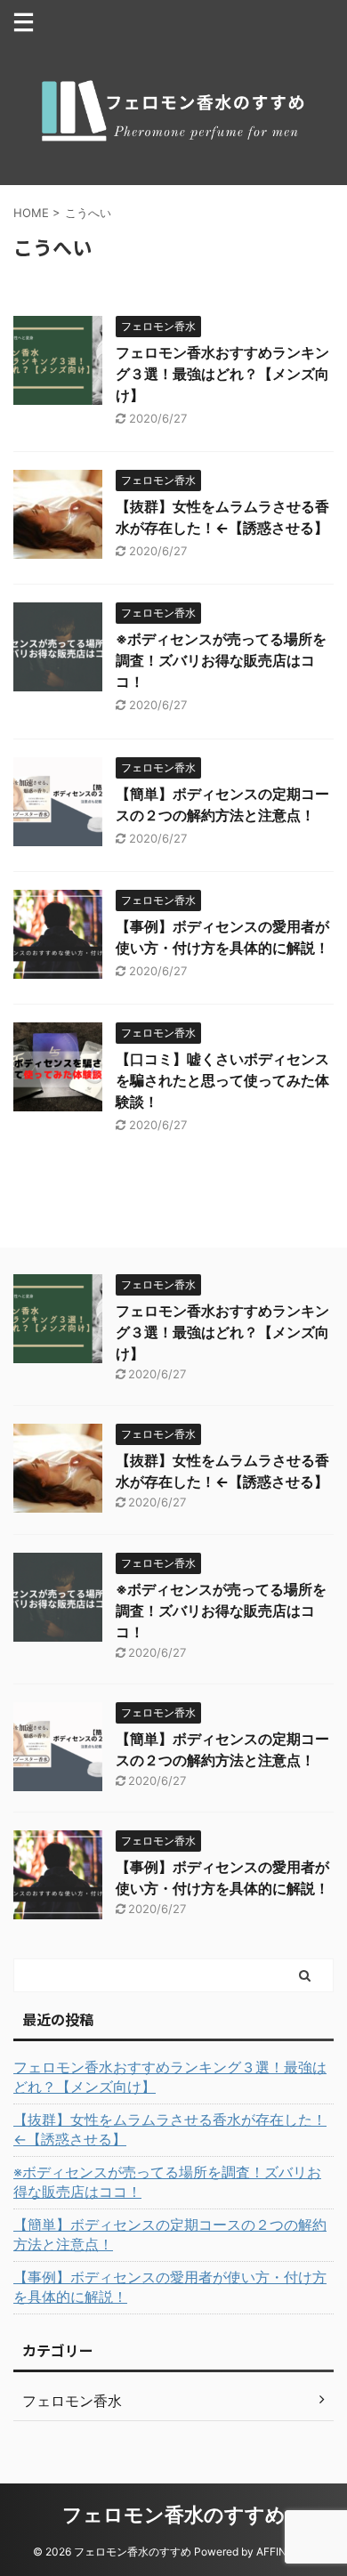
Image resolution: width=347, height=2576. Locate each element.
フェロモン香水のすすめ (174, 2515)
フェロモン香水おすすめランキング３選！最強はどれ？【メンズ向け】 (222, 374)
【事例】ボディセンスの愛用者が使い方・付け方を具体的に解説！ (170, 2287)
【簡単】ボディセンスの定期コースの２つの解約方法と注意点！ (170, 2234)
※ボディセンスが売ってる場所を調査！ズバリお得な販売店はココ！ (221, 660)
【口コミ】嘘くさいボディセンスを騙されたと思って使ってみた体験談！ (222, 1080)
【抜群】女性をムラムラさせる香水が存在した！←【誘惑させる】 (170, 2129)
